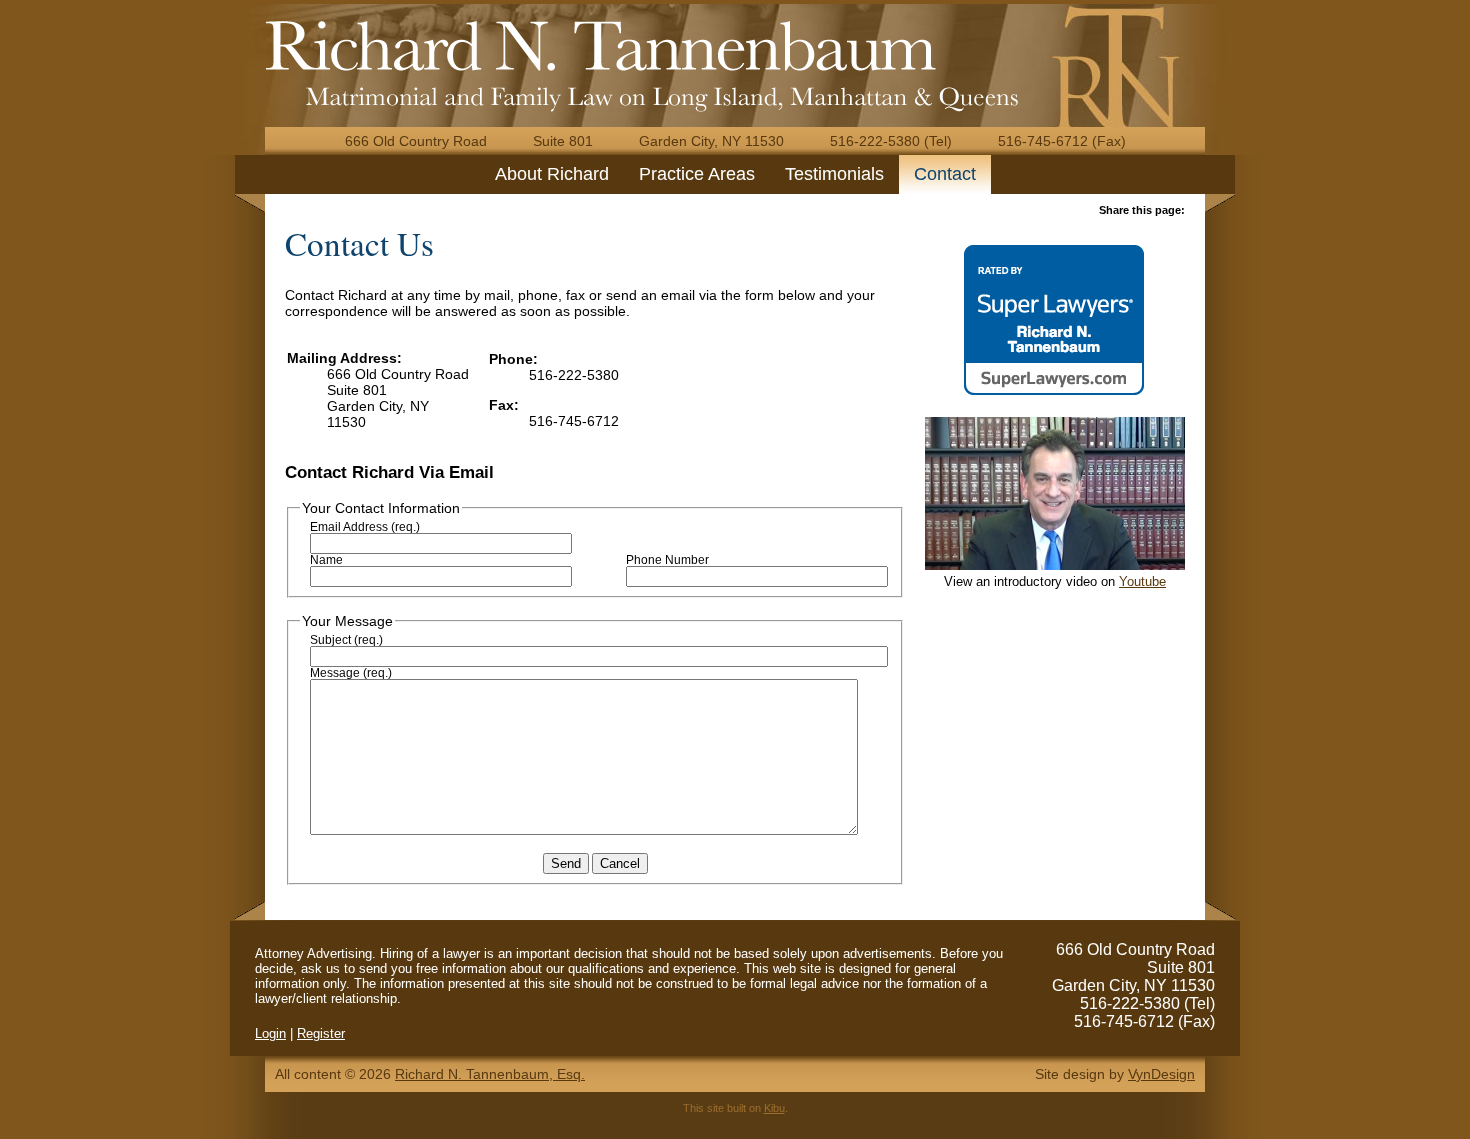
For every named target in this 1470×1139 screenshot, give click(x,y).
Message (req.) (351, 673)
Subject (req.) (346, 640)
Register (321, 1033)
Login (270, 1033)
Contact (945, 174)
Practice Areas (697, 174)
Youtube (1142, 581)
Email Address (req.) (365, 527)
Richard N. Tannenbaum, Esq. (490, 1074)
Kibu (774, 1108)
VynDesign (1161, 1074)
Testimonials (834, 174)
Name (326, 560)
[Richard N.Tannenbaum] (600, 45)
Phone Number (667, 560)
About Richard (552, 174)
